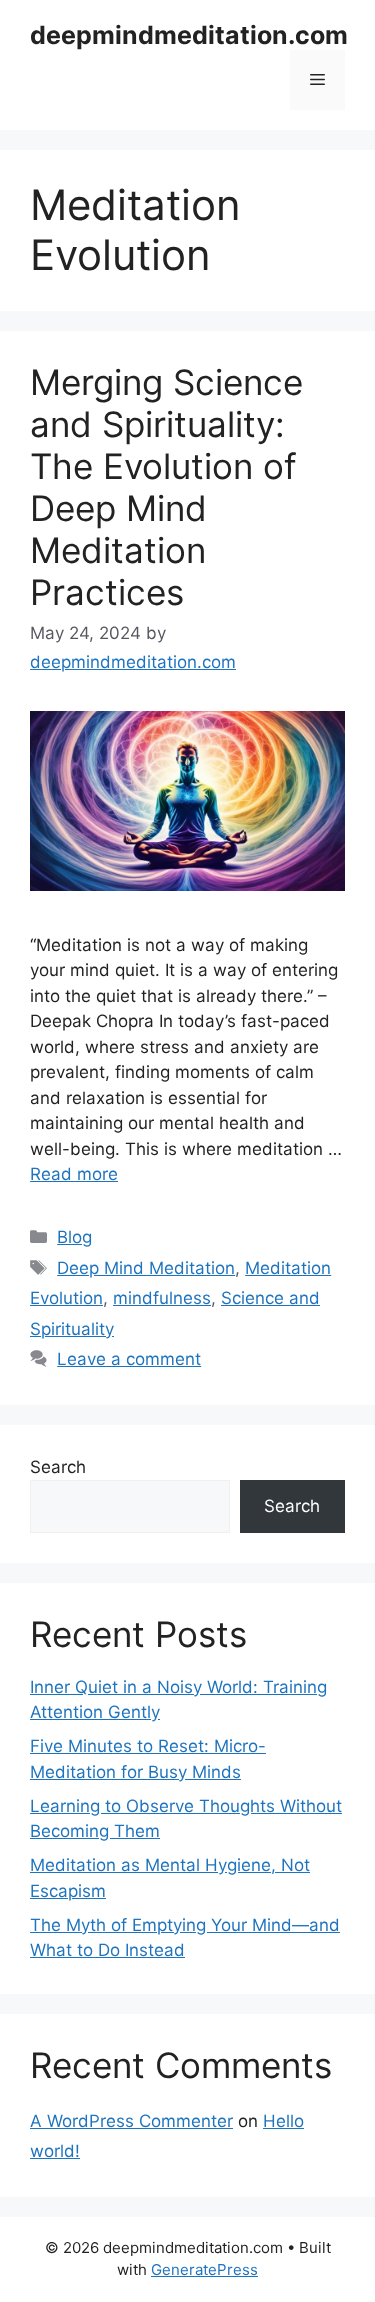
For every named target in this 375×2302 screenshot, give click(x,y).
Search (58, 1467)
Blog (74, 1237)
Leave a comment (129, 1359)
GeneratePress (204, 2269)
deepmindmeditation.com (189, 35)
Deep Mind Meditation (146, 1268)
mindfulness (162, 1298)
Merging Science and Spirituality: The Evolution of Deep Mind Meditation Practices (166, 487)
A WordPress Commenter (131, 2121)
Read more (74, 1174)
